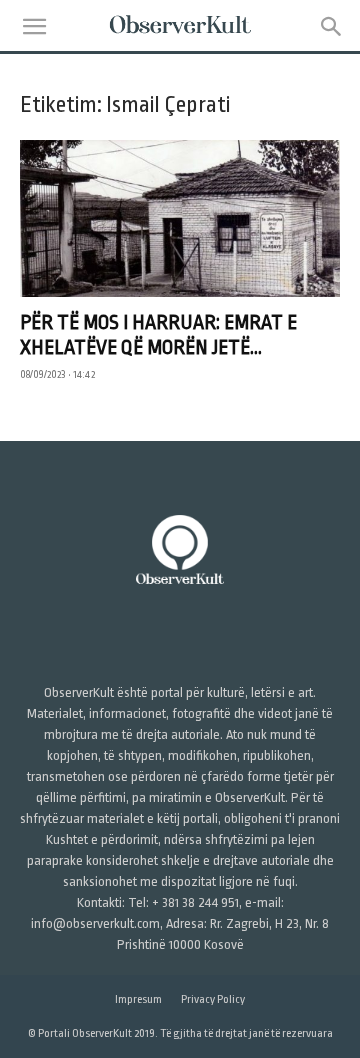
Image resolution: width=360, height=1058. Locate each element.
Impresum (138, 999)
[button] (34, 27)
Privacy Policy (213, 999)
